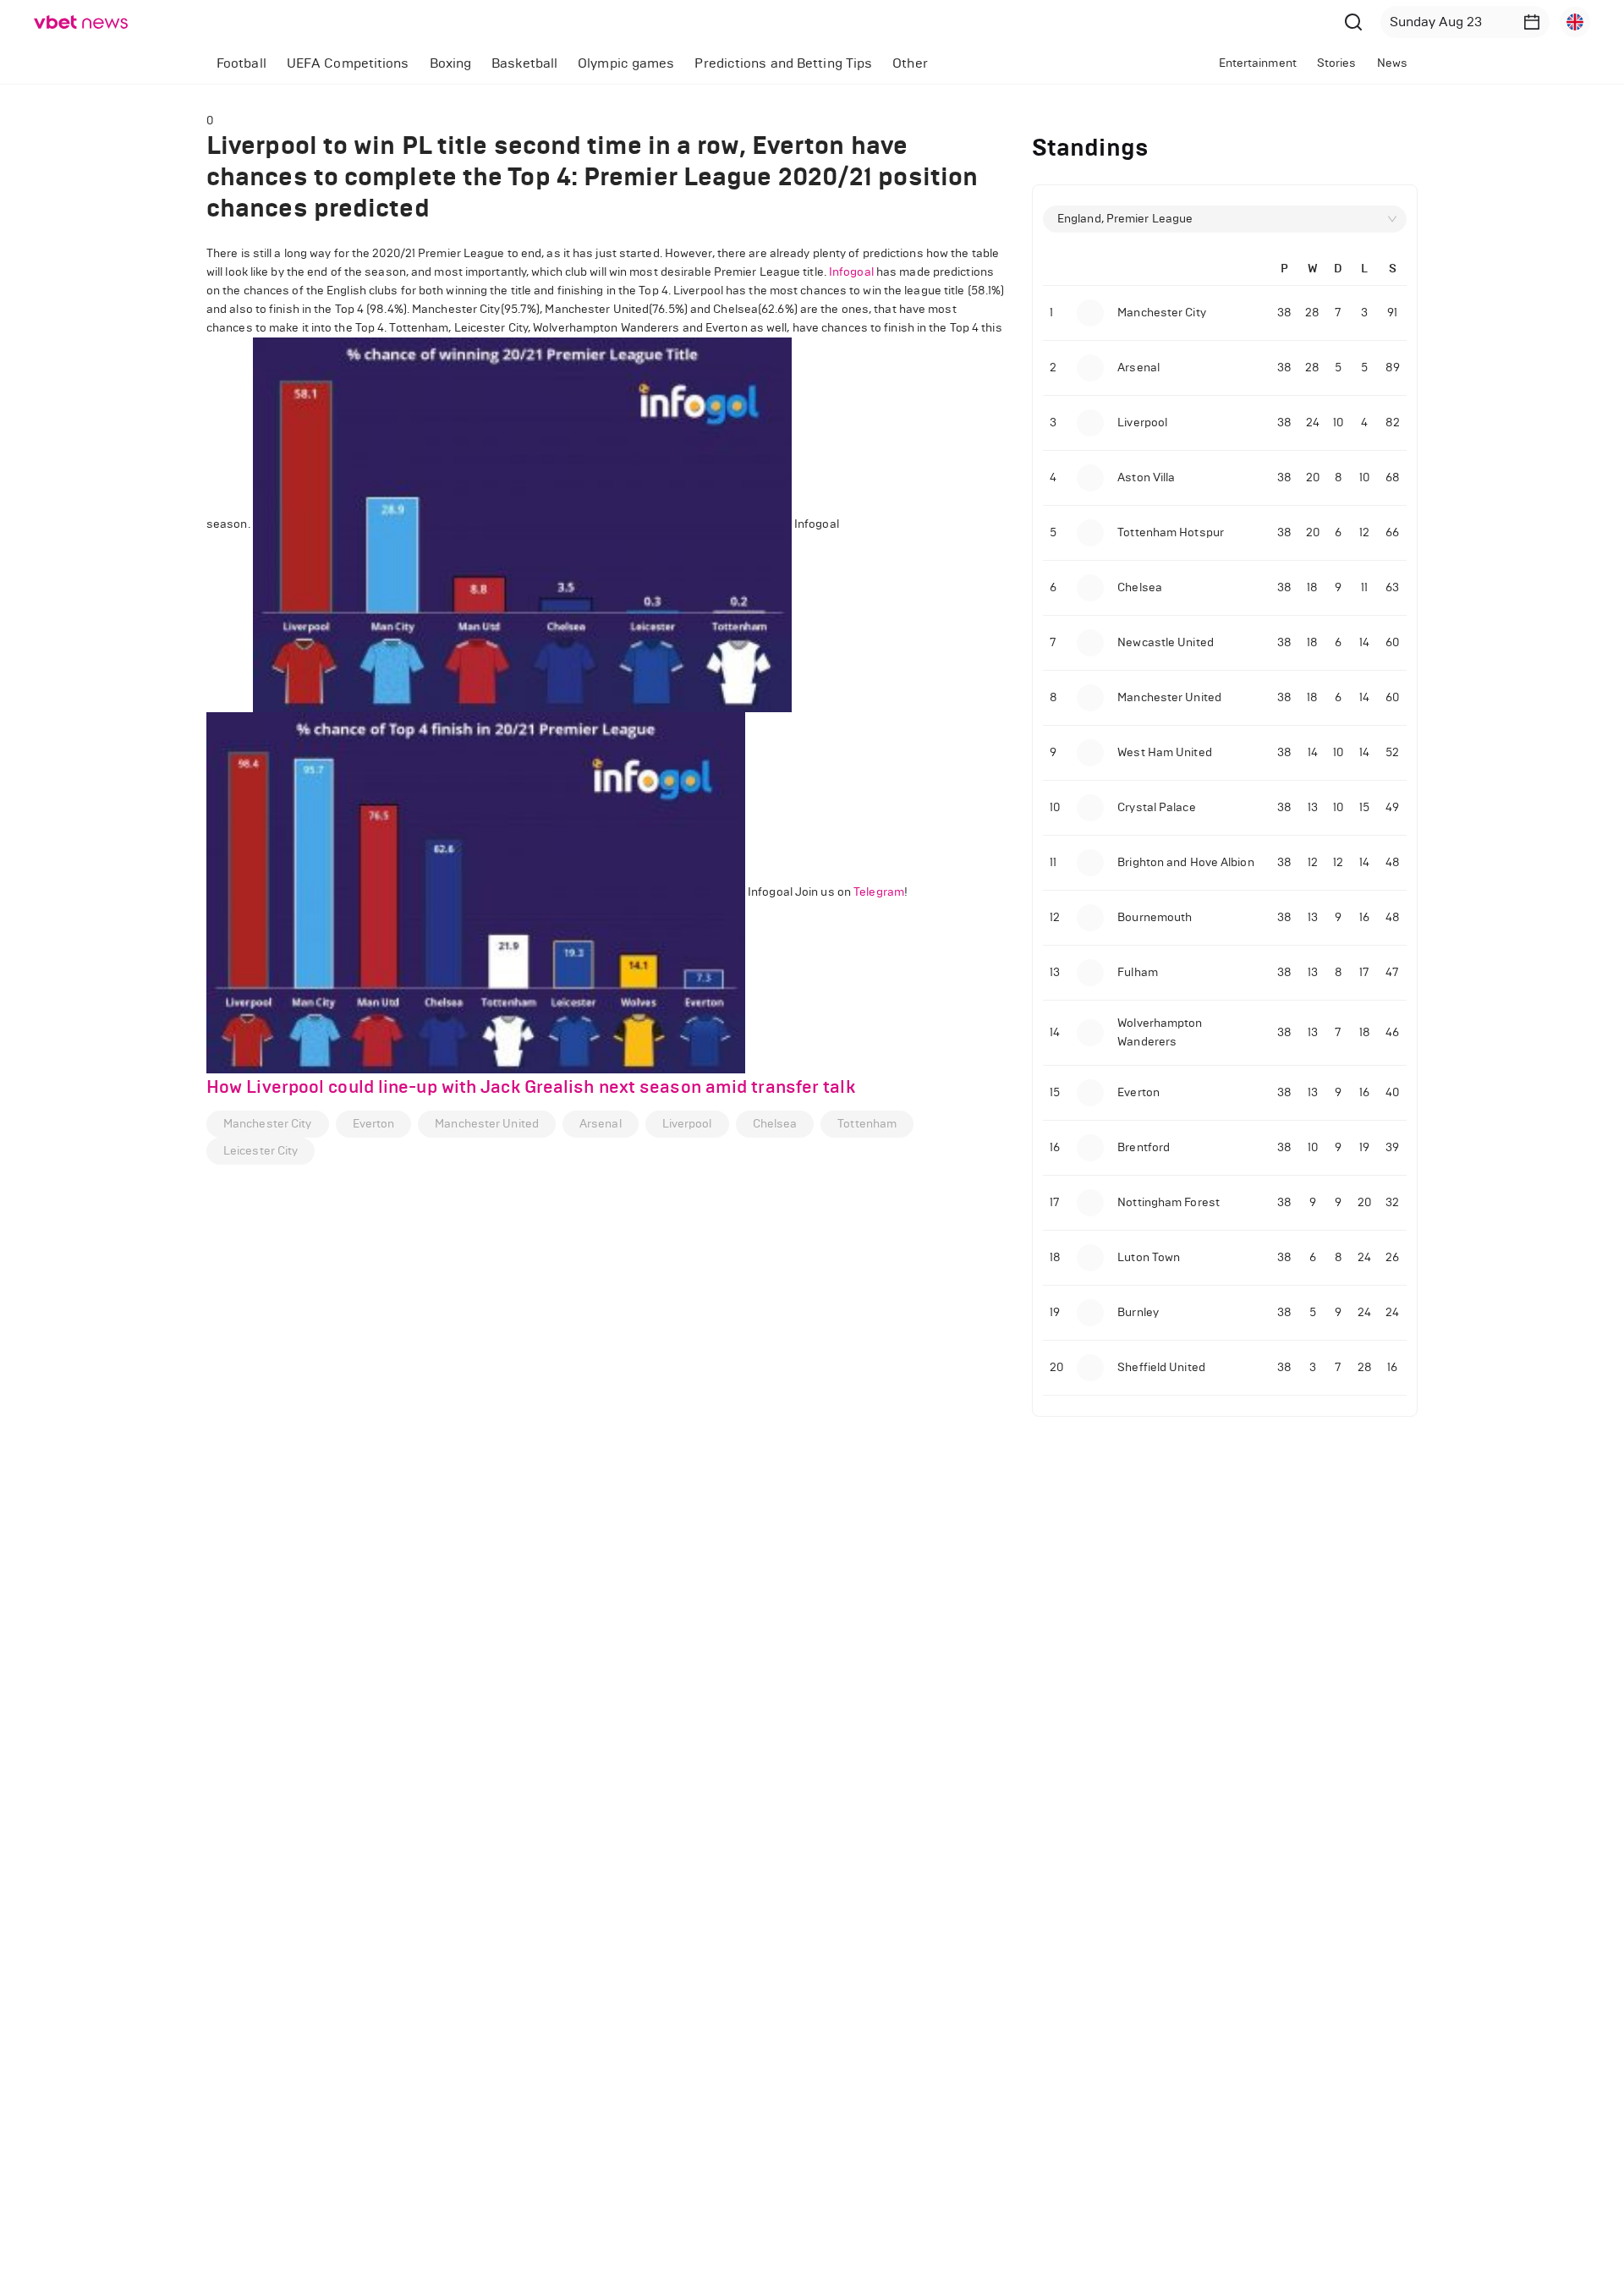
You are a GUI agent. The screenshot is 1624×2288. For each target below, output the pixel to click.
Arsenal (601, 1124)
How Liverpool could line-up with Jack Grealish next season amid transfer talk (531, 1087)
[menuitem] (241, 63)
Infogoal (851, 272)
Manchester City (268, 1124)
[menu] (640, 63)
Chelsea (775, 1124)
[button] (1532, 22)
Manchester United (487, 1124)
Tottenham (867, 1124)
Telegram (879, 892)
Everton (374, 1124)
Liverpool (687, 1124)
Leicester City (261, 1151)
